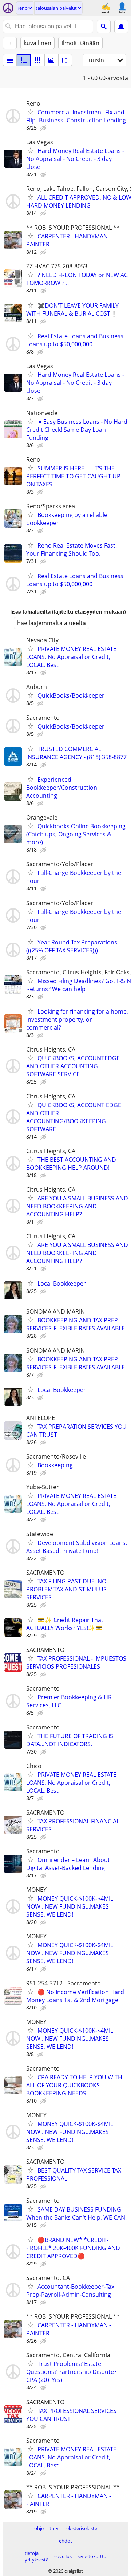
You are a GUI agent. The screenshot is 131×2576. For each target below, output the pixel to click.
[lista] (10, 60)
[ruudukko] (37, 60)
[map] (65, 60)
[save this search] (121, 27)
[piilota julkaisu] (44, 128)
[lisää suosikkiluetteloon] (31, 112)
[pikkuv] (24, 60)
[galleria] (51, 60)
